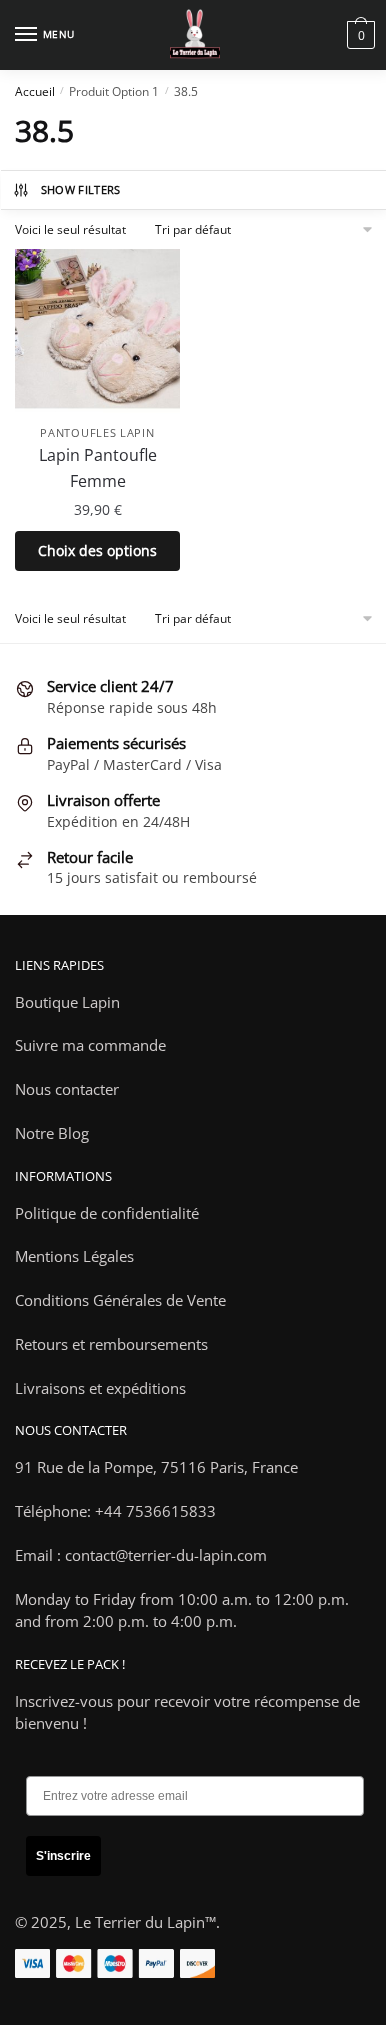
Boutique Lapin (67, 1002)
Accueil (35, 91)
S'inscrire (63, 1856)
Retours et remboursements (111, 1344)
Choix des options (97, 550)
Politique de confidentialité (107, 1213)
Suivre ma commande (90, 1045)
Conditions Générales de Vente (120, 1300)
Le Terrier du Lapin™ (145, 1922)
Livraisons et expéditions (100, 1388)
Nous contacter (67, 1089)
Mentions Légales (74, 1256)
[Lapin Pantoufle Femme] (97, 331)
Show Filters (81, 189)
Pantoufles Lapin (97, 432)
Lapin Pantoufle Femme (98, 468)
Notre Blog (52, 1133)
